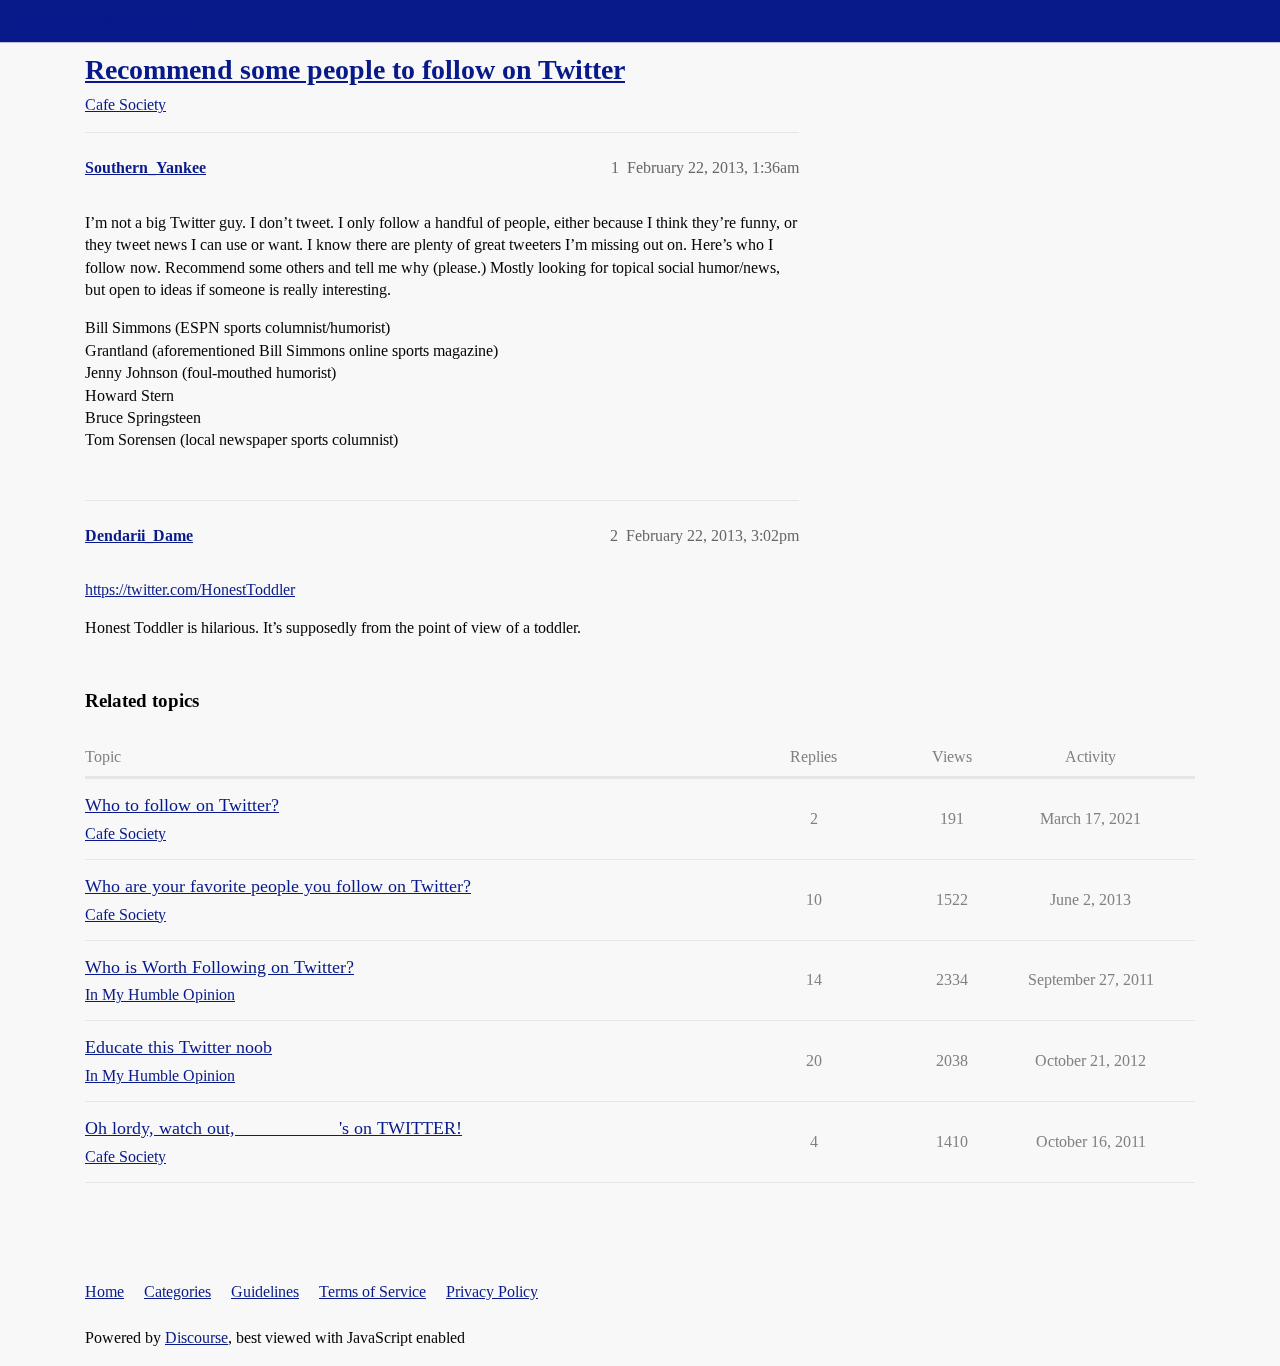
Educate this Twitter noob (178, 1047)
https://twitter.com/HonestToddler (190, 589)
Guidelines (265, 1291)
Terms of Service (372, 1291)
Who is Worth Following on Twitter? (219, 967)
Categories (177, 1291)
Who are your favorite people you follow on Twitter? (278, 886)
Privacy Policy (492, 1291)
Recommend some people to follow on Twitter (355, 69)
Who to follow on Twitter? (182, 805)
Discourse (196, 1337)
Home (104, 1291)
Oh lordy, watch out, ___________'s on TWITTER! (273, 1128)
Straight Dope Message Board (105, 20)
